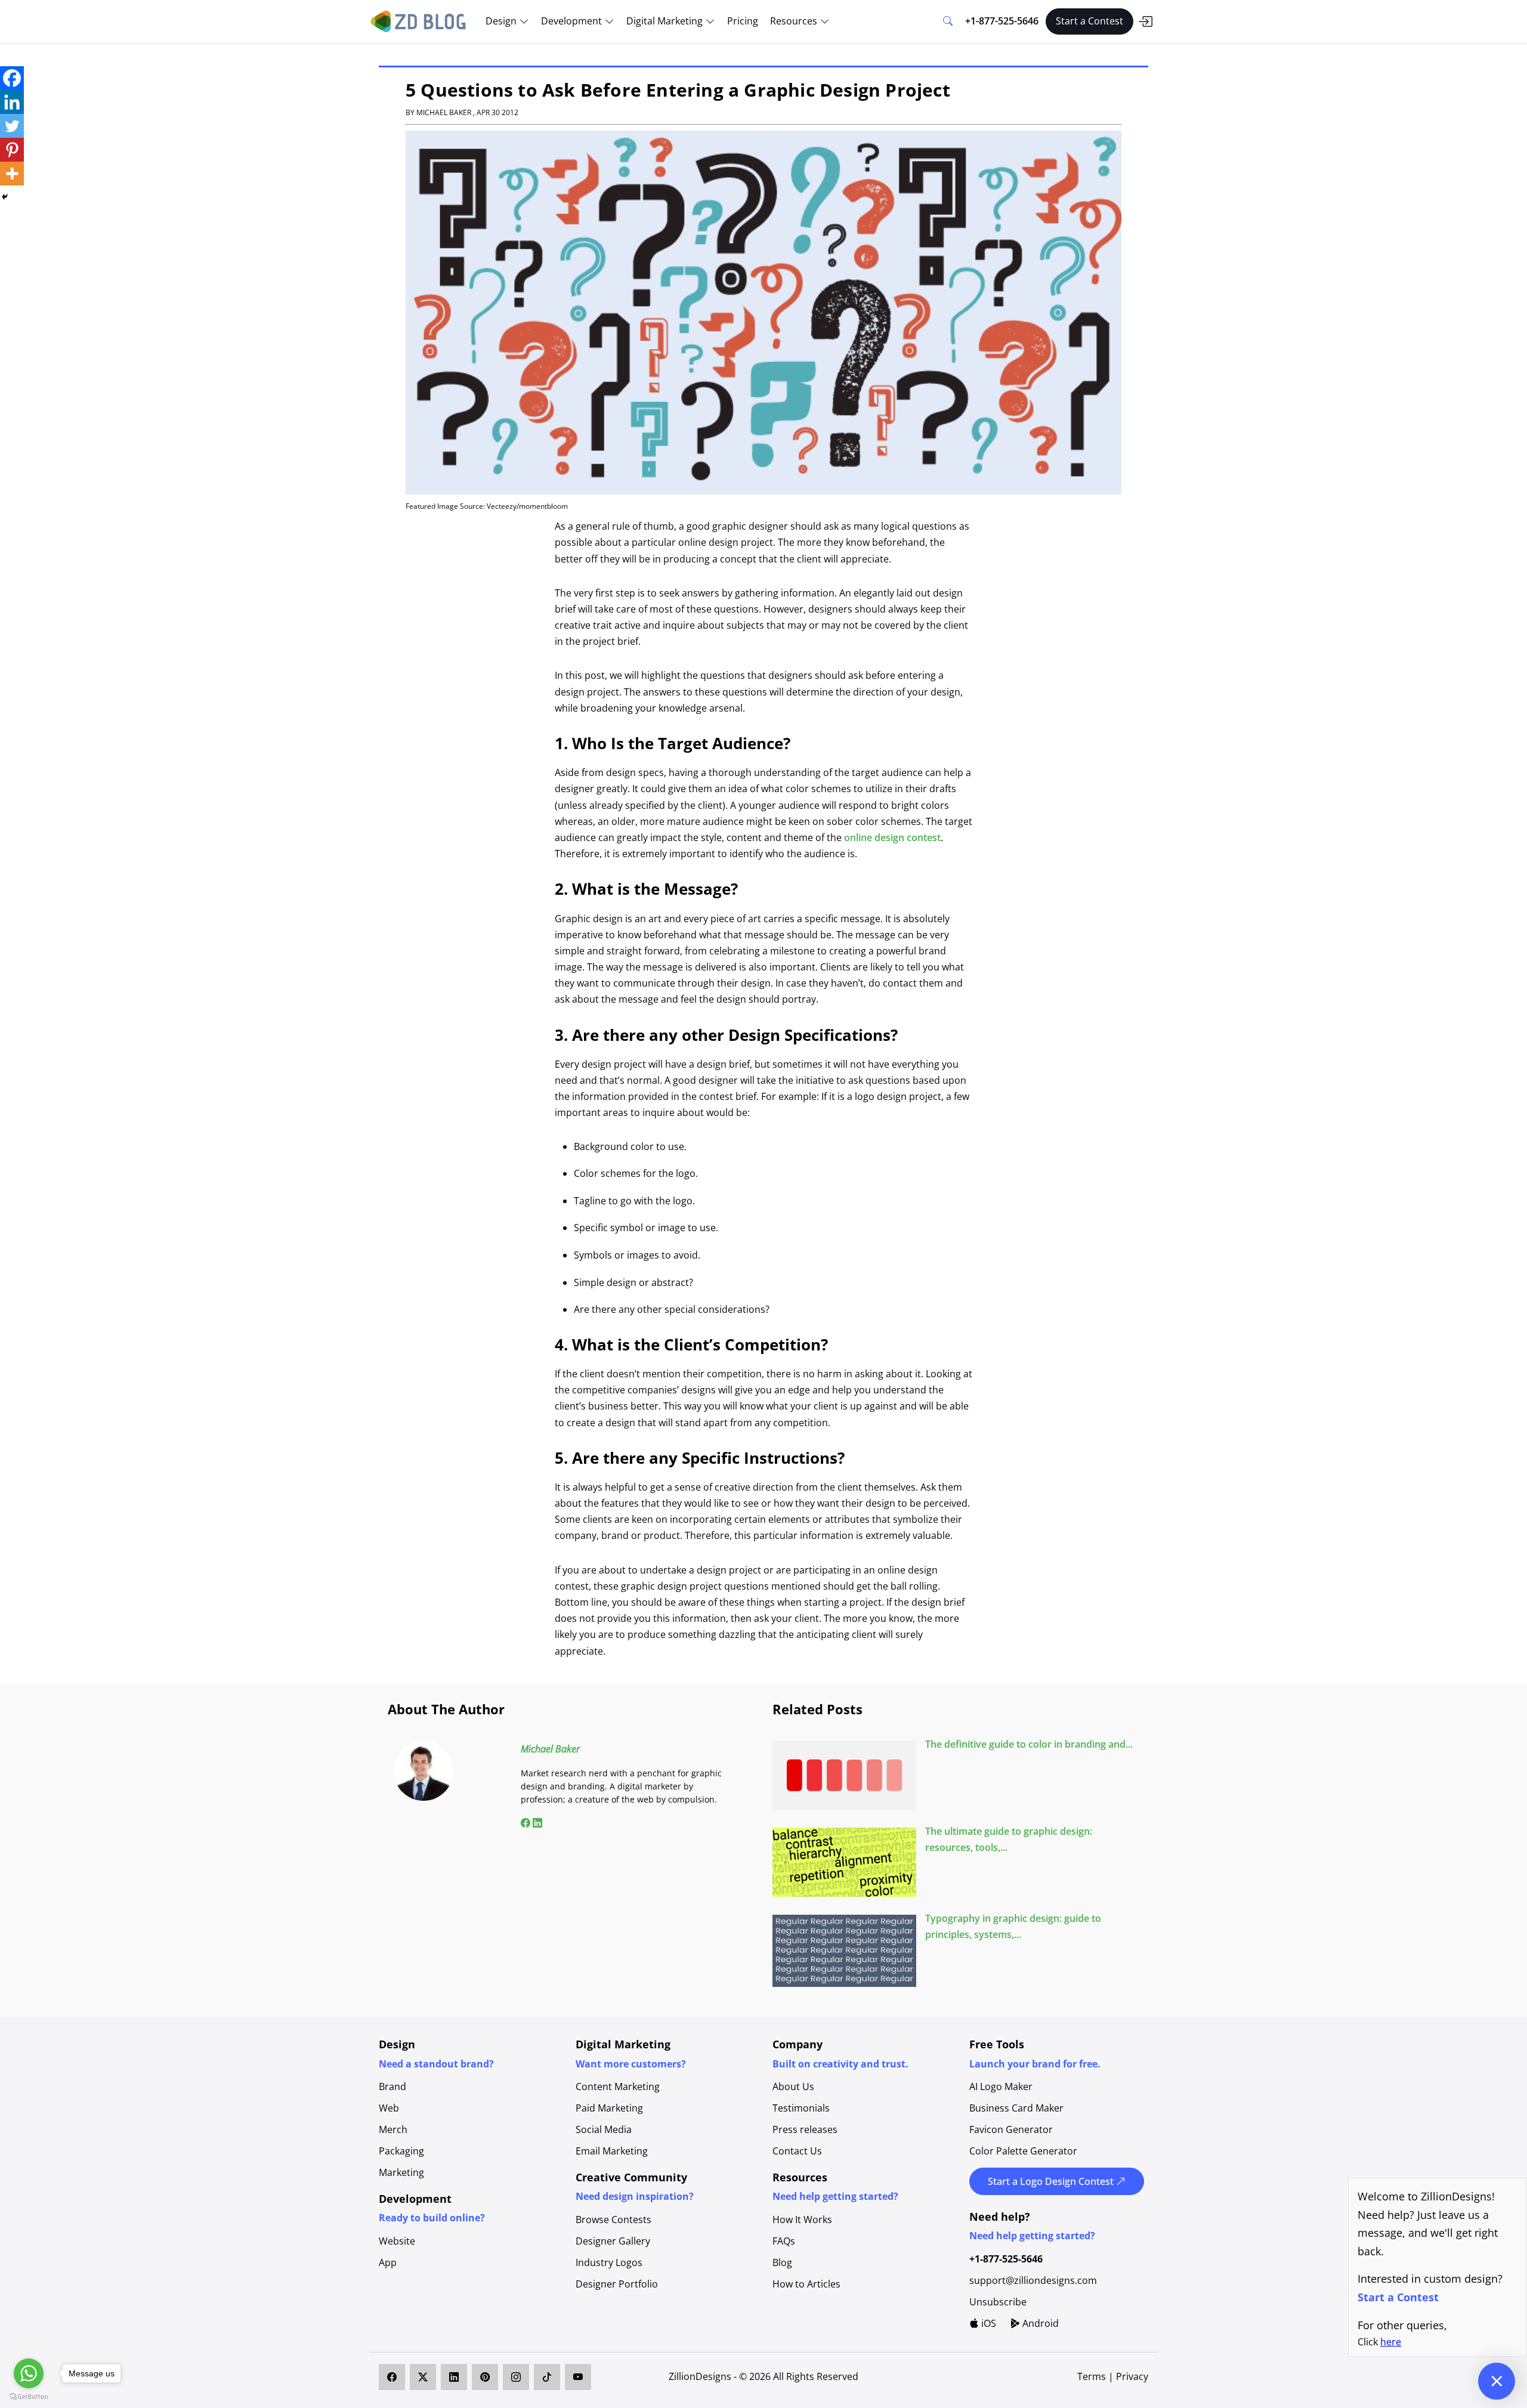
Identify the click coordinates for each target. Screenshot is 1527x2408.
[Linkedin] (12, 102)
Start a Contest (1089, 21)
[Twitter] (12, 126)
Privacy (1132, 2376)
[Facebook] (12, 78)
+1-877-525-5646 (1002, 21)
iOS (987, 2323)
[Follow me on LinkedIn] (536, 1823)
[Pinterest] (12, 150)
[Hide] (5, 197)
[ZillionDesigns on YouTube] (578, 2377)
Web (389, 2108)
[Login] (1145, 21)
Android (1039, 2323)
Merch (393, 2129)
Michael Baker (550, 1749)
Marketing (401, 2172)
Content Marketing (618, 2086)
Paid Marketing (609, 2108)
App (388, 2262)
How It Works (802, 2220)
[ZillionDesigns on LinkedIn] (454, 2377)
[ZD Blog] (420, 20)
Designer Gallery (613, 2241)
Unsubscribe (998, 2302)
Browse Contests (613, 2220)
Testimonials (801, 2108)
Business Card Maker (1016, 2108)
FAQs (784, 2241)
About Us (793, 2086)
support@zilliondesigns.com (1033, 2280)
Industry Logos (609, 2262)
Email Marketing (612, 2151)
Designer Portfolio (617, 2284)
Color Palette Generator (1023, 2151)
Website (397, 2241)
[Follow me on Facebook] (526, 1823)
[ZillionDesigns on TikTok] (547, 2377)
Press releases (805, 2129)
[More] (12, 174)
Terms (1093, 2376)
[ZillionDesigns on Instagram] (516, 2377)
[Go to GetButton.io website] (29, 2396)
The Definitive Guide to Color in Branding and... (1029, 1744)
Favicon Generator (1011, 2129)
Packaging (401, 2151)
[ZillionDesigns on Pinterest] (485, 2377)
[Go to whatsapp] (29, 2373)
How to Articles (806, 2284)
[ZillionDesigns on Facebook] (392, 2377)
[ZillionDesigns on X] (423, 2377)
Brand (392, 2086)
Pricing (743, 21)
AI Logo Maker (1001, 2086)
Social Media (604, 2129)
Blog (782, 2262)
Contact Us (797, 2151)
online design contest (892, 837)
